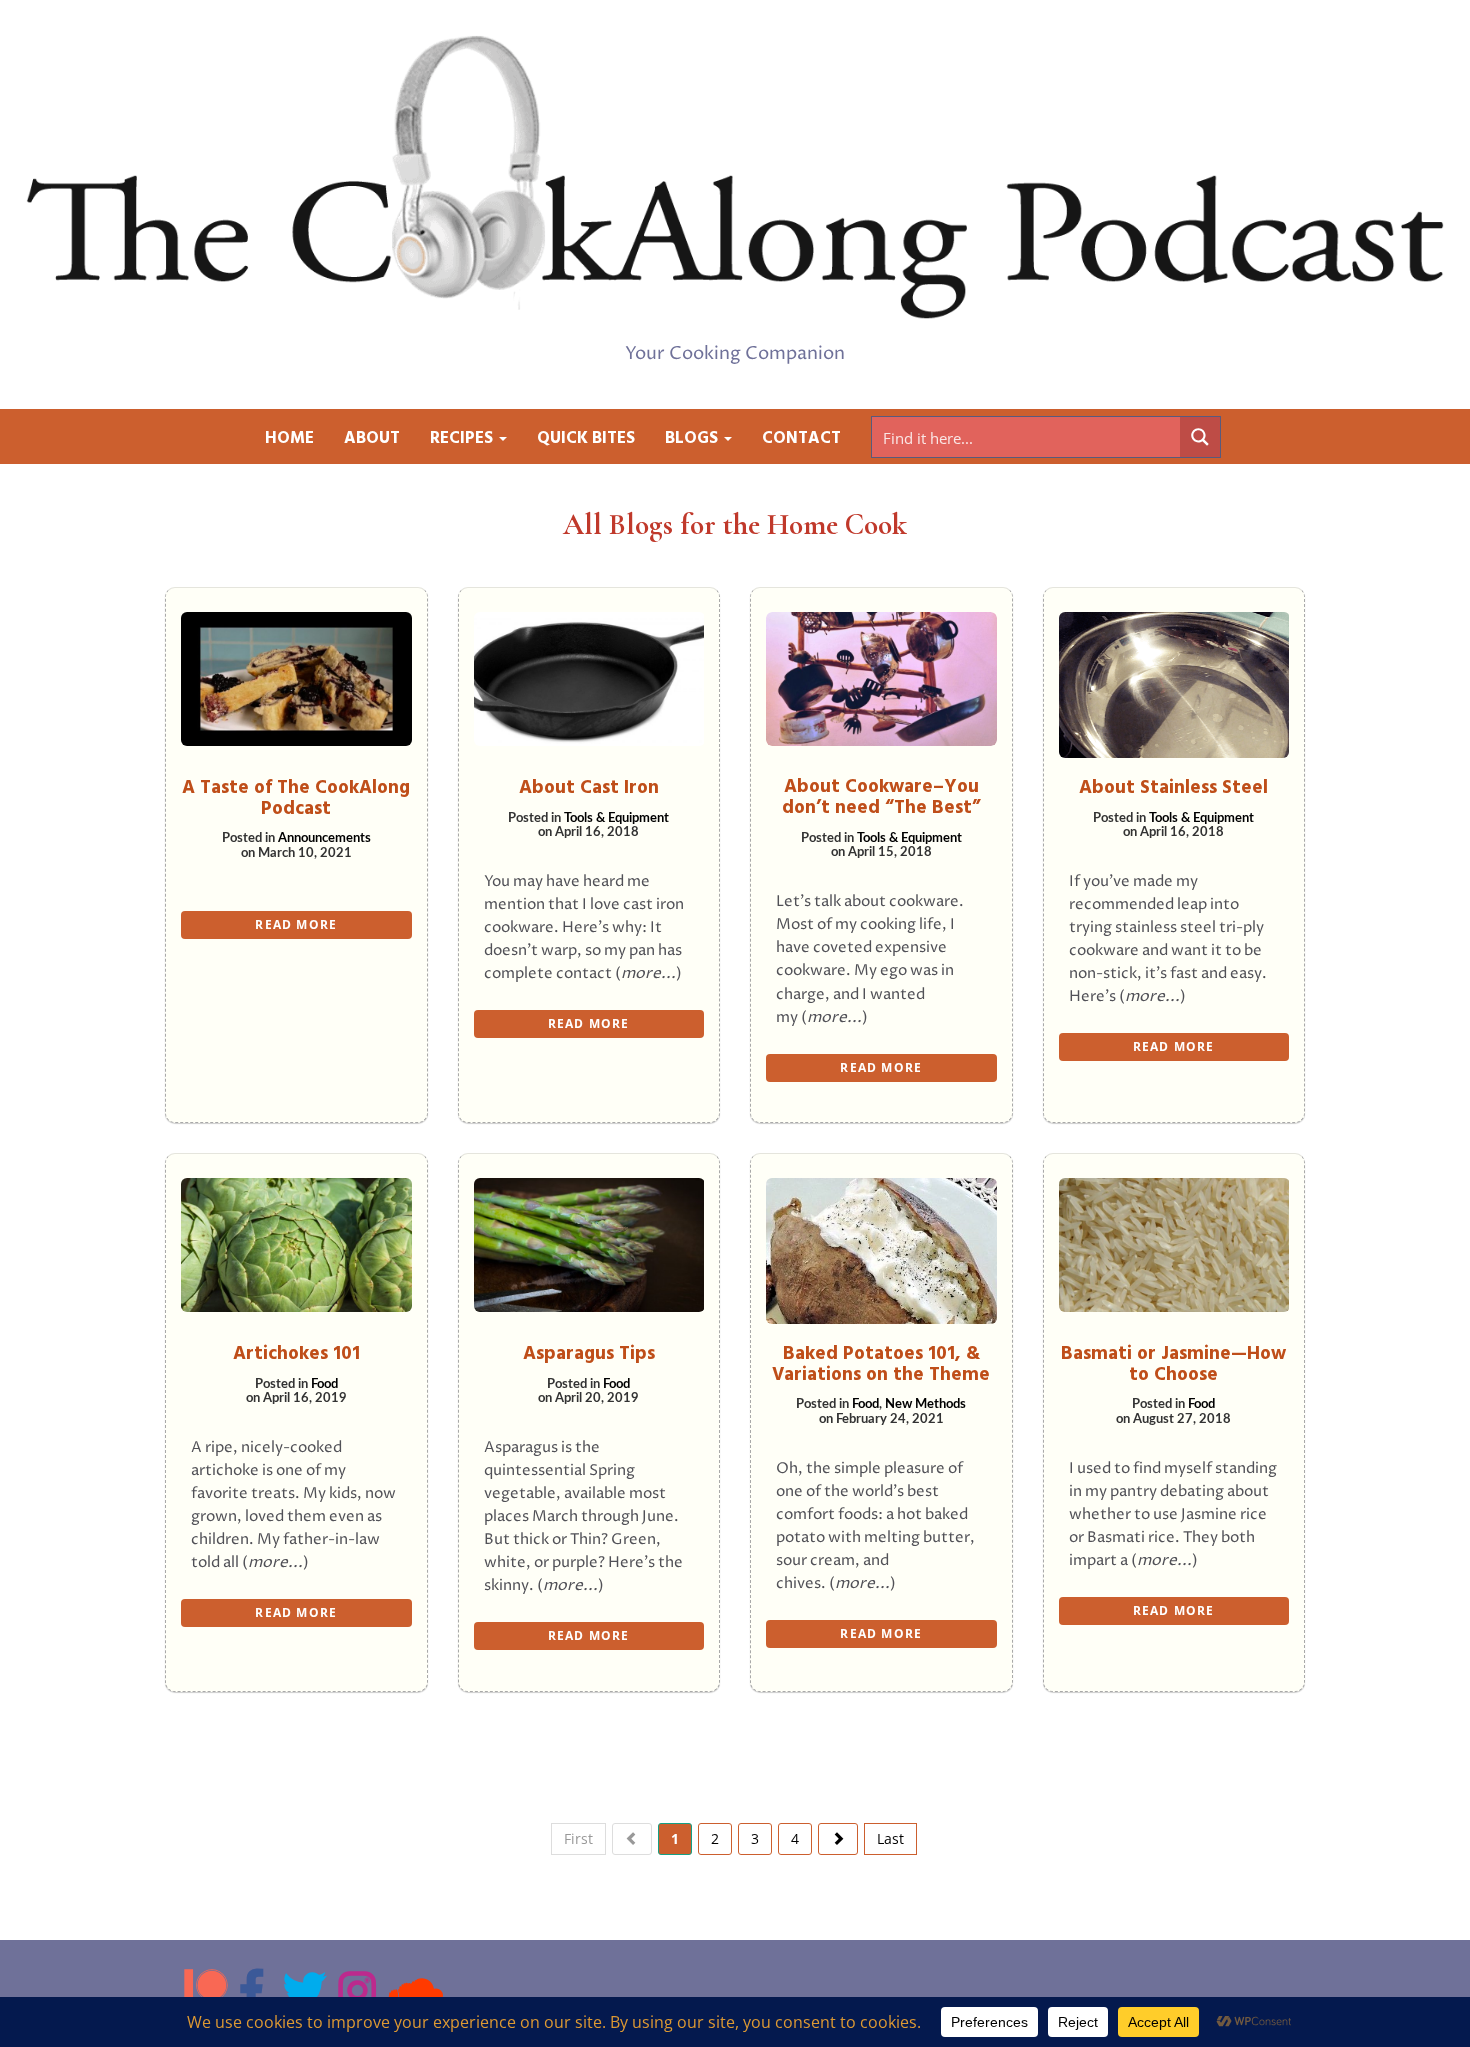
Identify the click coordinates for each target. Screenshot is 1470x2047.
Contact (801, 438)
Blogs (693, 438)
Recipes (463, 438)
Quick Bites (586, 438)
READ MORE (296, 924)
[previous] (632, 1839)
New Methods (925, 1404)
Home (289, 438)
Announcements (324, 838)
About (372, 438)
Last (890, 1838)
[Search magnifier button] (1200, 437)
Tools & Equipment (616, 818)
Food (324, 1384)
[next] (838, 1839)
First (578, 1838)
